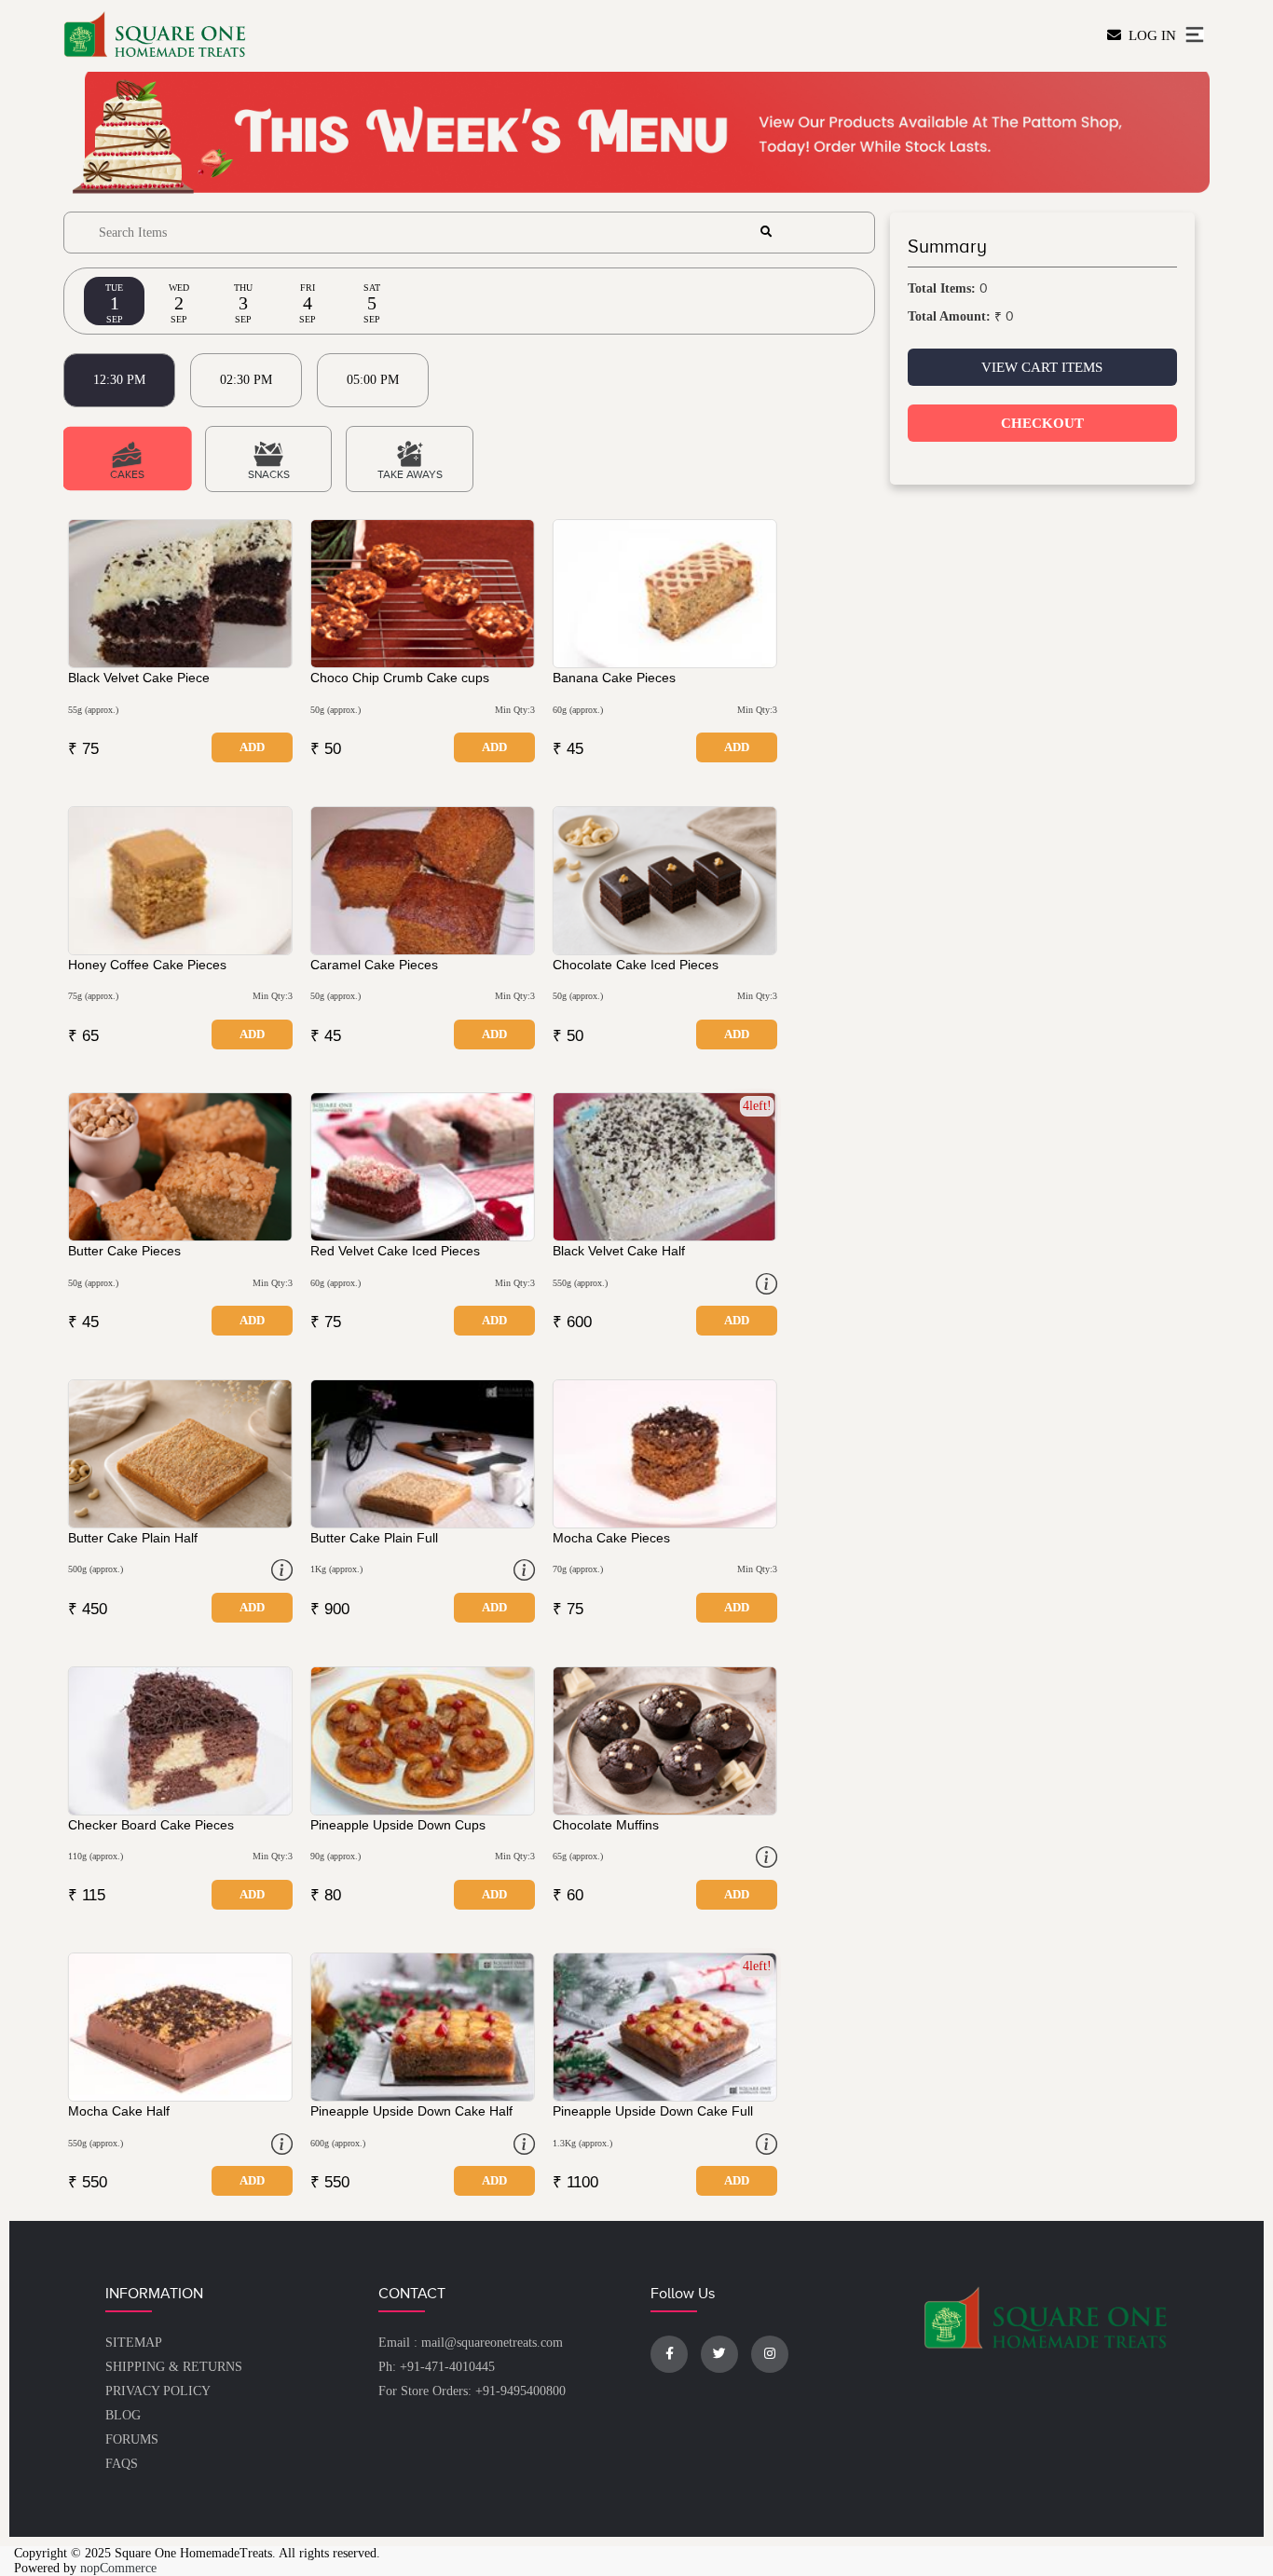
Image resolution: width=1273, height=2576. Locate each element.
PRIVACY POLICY (158, 2391)
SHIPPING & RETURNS (174, 2367)
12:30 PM (119, 380)
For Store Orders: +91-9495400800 (472, 2391)
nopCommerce (118, 2568)
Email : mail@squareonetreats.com (471, 2343)
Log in (1149, 35)
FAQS (122, 2464)
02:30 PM (246, 380)
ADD (252, 747)
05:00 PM (373, 380)
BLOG (123, 2415)
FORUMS (132, 2439)
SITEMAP (134, 2343)
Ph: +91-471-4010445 (437, 2367)
